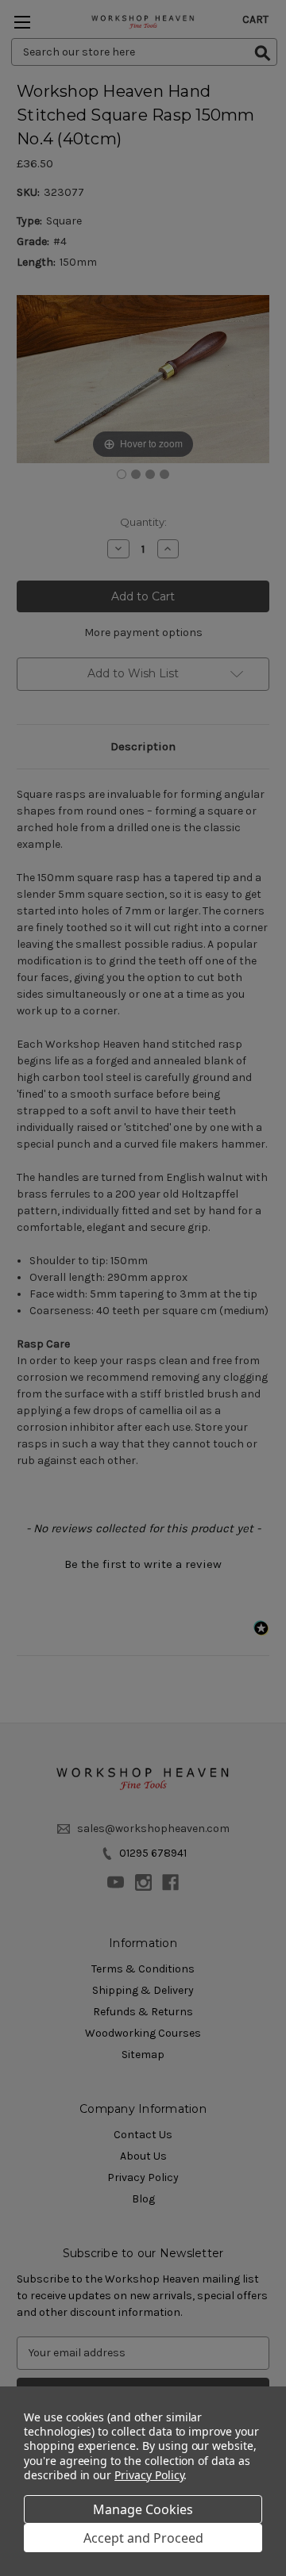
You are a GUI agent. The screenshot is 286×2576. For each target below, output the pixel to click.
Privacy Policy (149, 2475)
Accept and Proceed (143, 2538)
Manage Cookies (143, 2509)
